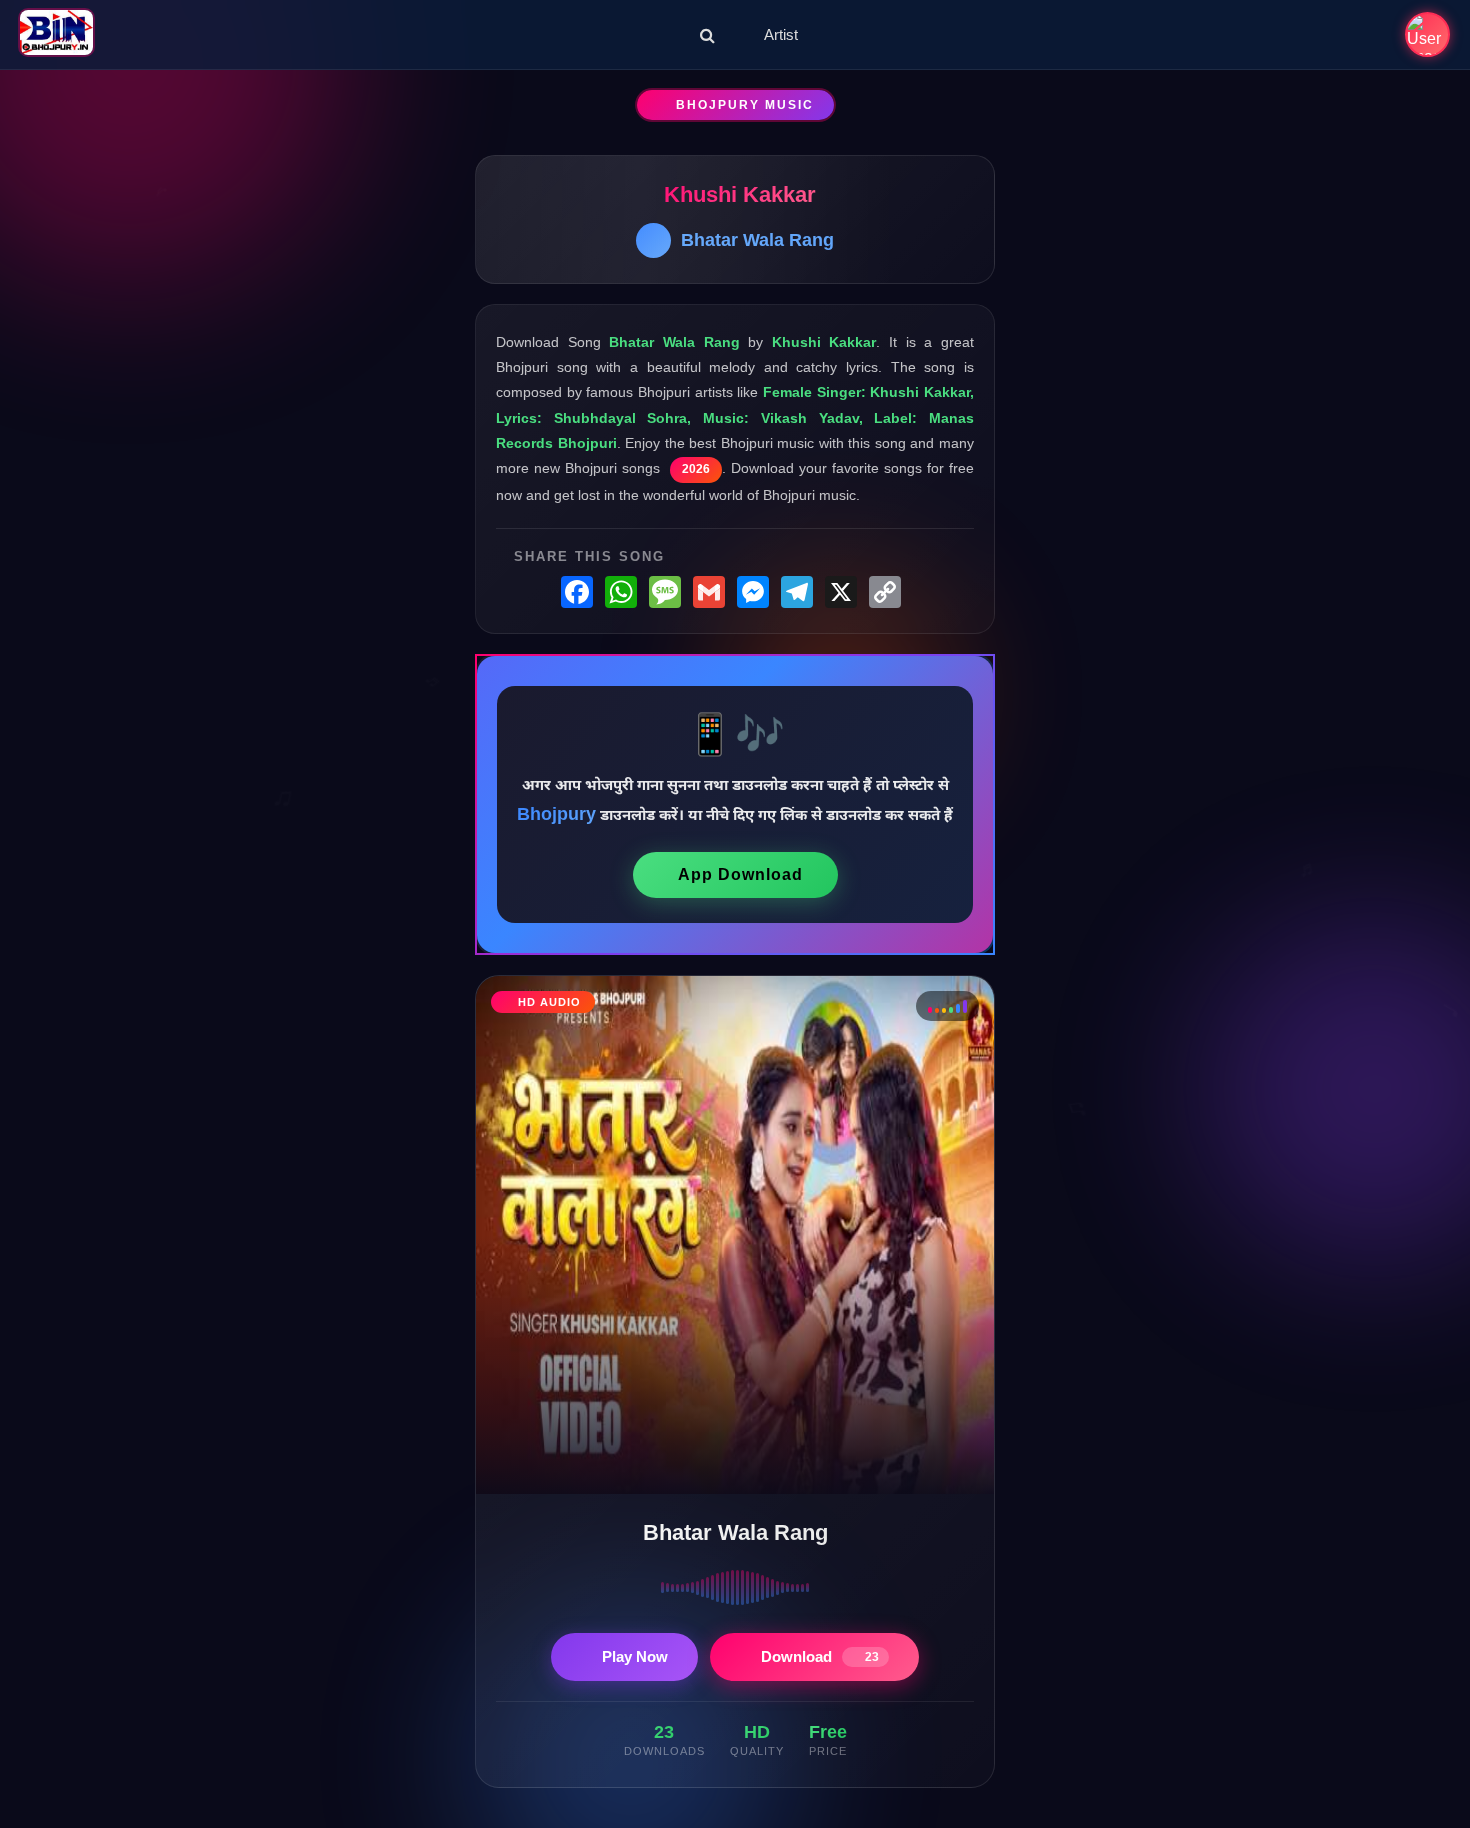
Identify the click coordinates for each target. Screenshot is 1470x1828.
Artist (781, 34)
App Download (740, 874)
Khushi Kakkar (740, 194)
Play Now (635, 1656)
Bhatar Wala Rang (757, 240)
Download (820, 1656)
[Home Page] (56, 34)
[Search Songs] (707, 35)
